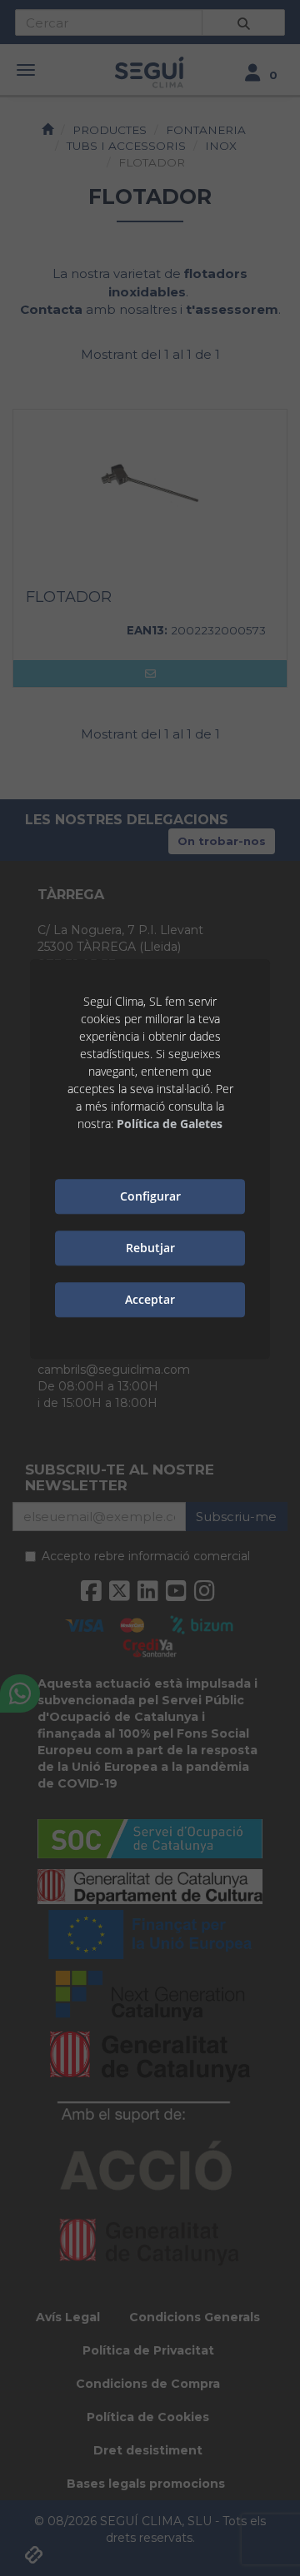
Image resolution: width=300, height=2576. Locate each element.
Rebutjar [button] (150, 1248)
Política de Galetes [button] (170, 1124)
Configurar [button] (150, 1196)
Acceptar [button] (150, 1299)
